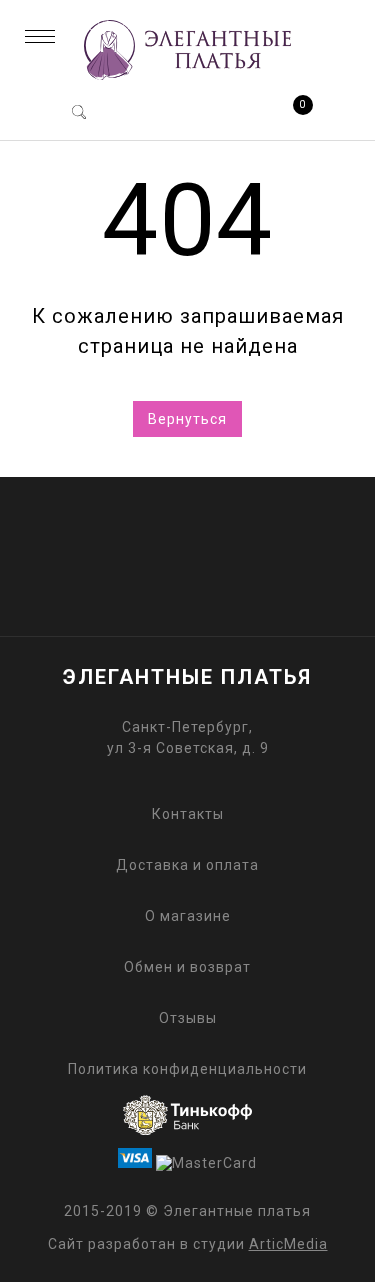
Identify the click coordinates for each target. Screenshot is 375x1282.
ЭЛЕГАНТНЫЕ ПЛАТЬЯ (187, 677)
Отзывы (188, 1018)
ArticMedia (288, 1244)
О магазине (188, 916)
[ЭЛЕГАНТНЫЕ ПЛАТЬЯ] (187, 82)
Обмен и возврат (187, 967)
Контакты (188, 814)
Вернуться (187, 419)
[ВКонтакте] (153, 539)
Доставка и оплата (187, 865)
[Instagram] (222, 539)
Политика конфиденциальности (187, 1069)
